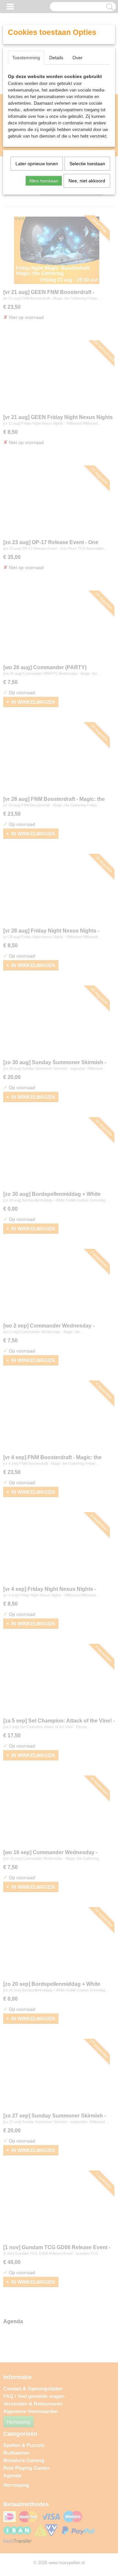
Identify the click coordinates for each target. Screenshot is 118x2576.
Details (56, 58)
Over (78, 58)
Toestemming (26, 58)
